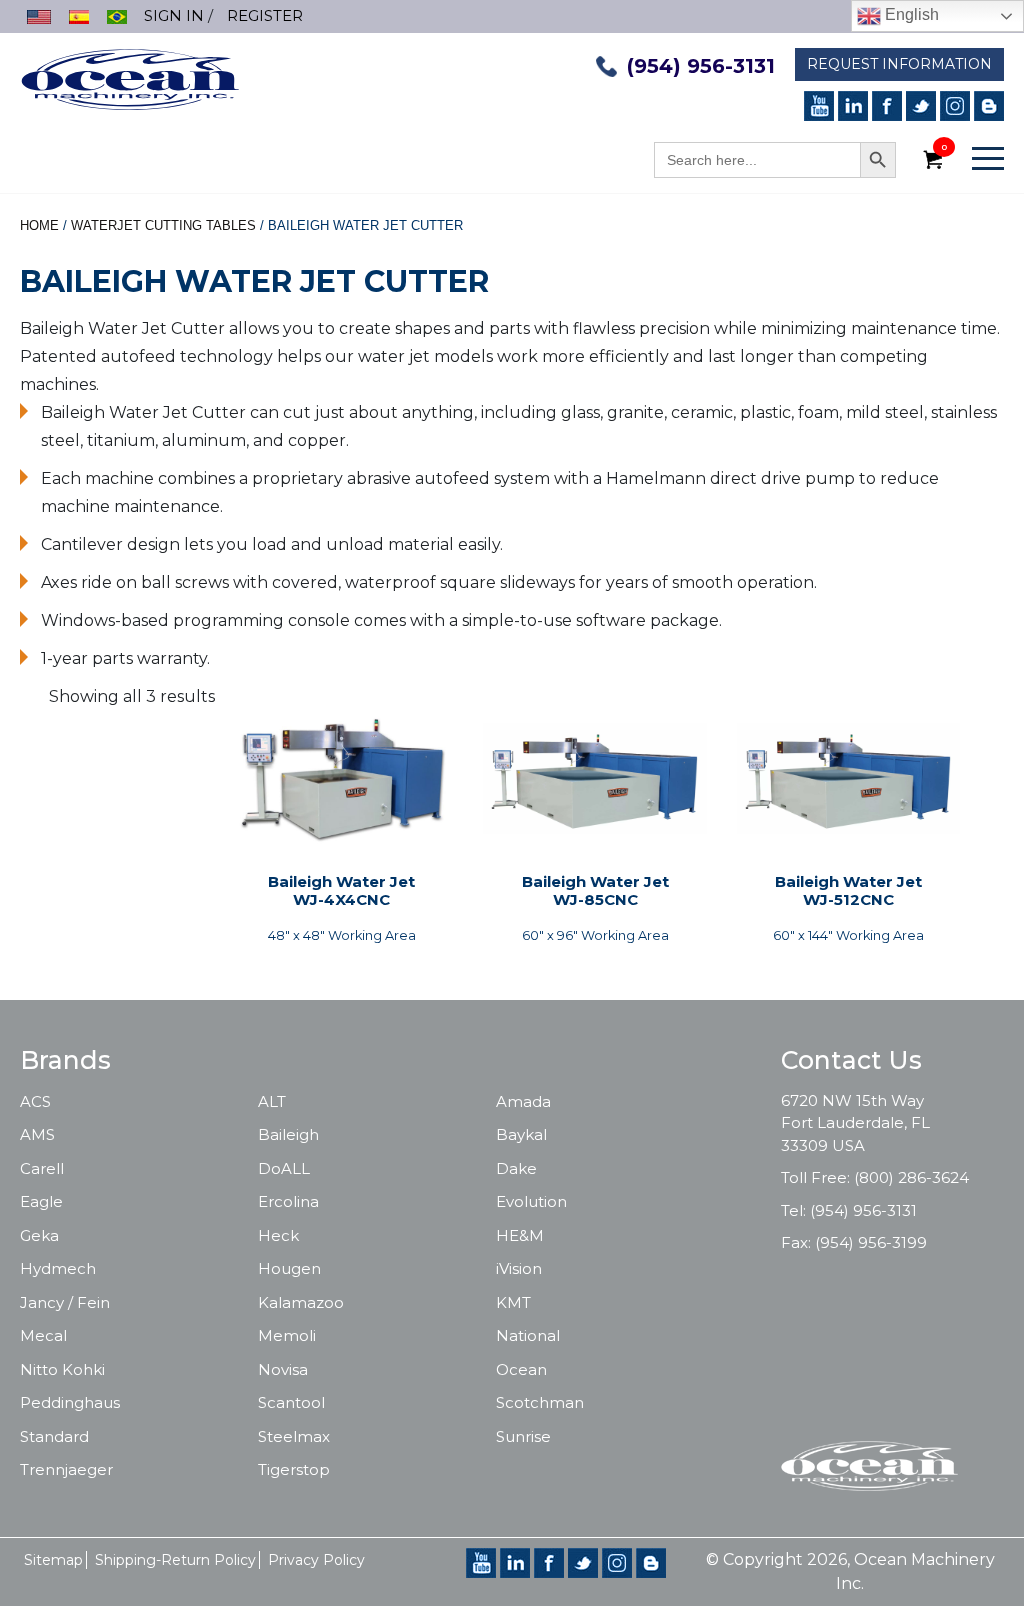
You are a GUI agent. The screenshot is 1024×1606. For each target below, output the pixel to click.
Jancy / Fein (65, 1302)
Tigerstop (294, 1469)
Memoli (287, 1335)
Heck (278, 1235)
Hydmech (58, 1268)
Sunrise (523, 1436)
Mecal (43, 1335)
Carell (42, 1168)
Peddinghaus (70, 1402)
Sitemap (53, 1560)
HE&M (520, 1235)
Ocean (521, 1369)
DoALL (284, 1168)
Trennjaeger (66, 1469)
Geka (39, 1235)
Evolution (531, 1201)
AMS (37, 1134)
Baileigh (288, 1134)
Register (265, 15)
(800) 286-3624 (911, 1177)
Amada (523, 1101)
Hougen (289, 1268)
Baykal (521, 1134)
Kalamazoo (301, 1302)
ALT (272, 1101)
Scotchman (540, 1402)
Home (39, 225)
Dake (516, 1168)
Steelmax (294, 1436)
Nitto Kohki (62, 1369)
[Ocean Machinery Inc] (130, 77)
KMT (513, 1302)
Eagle (41, 1201)
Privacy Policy (316, 1560)
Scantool (291, 1402)
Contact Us (851, 1060)
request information (899, 64)
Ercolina (288, 1201)
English (910, 14)
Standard (54, 1436)
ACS (35, 1101)
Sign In (174, 15)
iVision (519, 1268)
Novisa (283, 1369)
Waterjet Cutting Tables (163, 225)
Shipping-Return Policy (175, 1560)
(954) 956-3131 (701, 66)
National (528, 1335)
